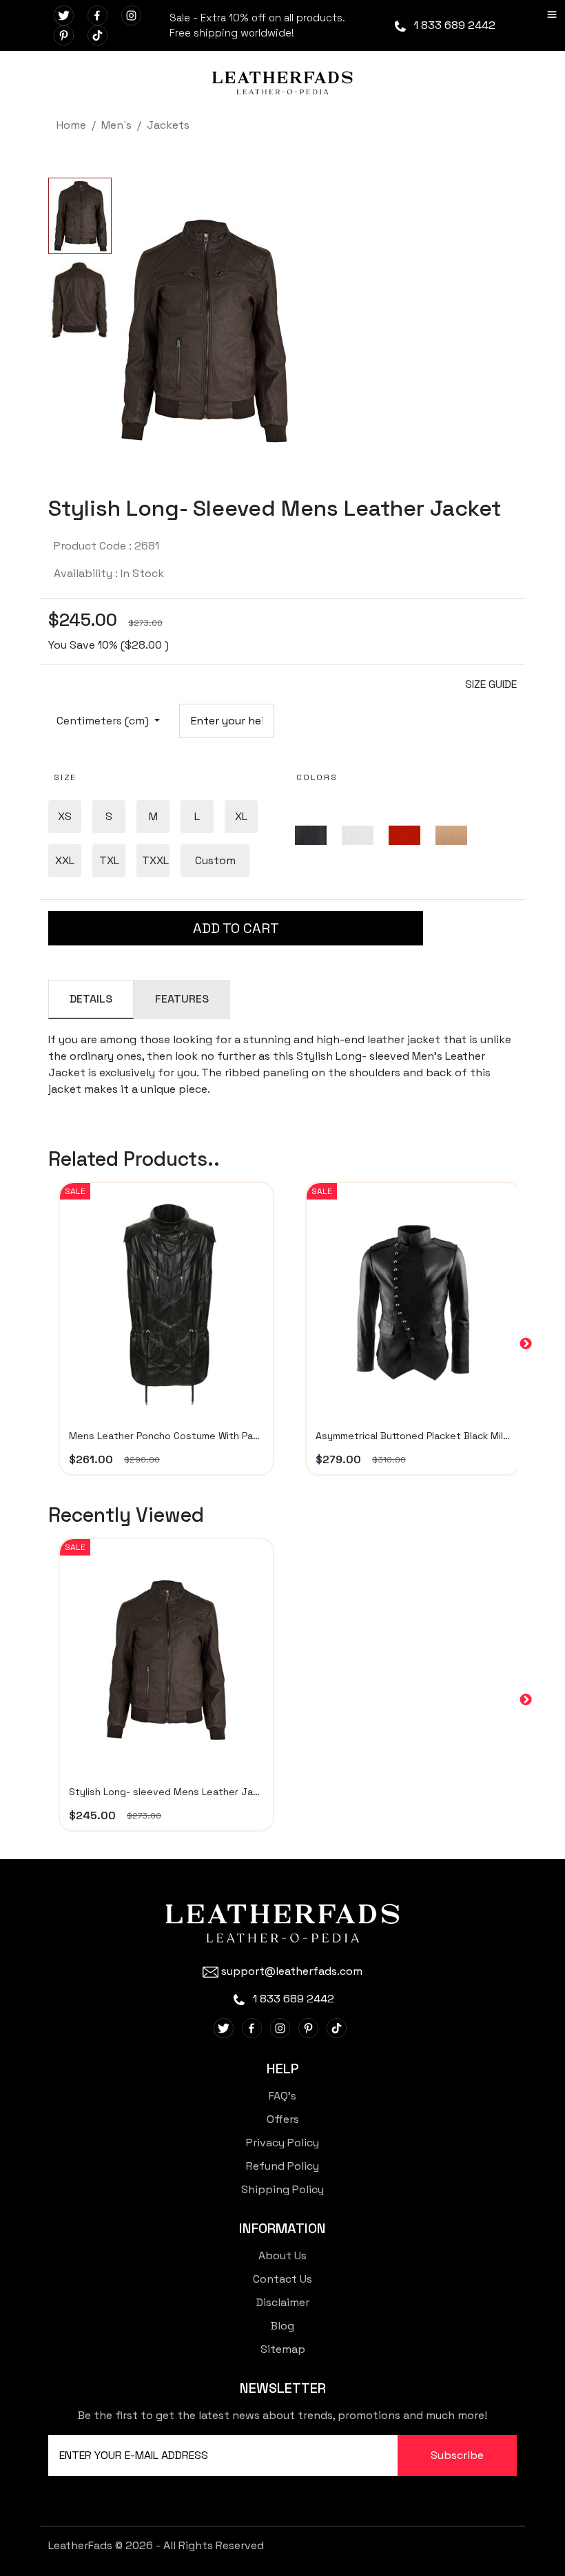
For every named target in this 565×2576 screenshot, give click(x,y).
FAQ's (282, 2096)
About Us (282, 2255)
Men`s (116, 125)
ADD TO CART (236, 928)
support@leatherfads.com (292, 1971)
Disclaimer (283, 2302)
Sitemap (283, 2349)
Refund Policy (282, 2166)
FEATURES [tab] (182, 999)
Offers (283, 2119)
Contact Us (282, 2279)
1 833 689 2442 (453, 25)
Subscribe (457, 2455)
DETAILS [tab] (91, 999)
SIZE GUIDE (491, 684)
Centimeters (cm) (104, 721)
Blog (282, 2326)
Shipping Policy (282, 2189)
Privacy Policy (282, 2143)
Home (71, 125)
